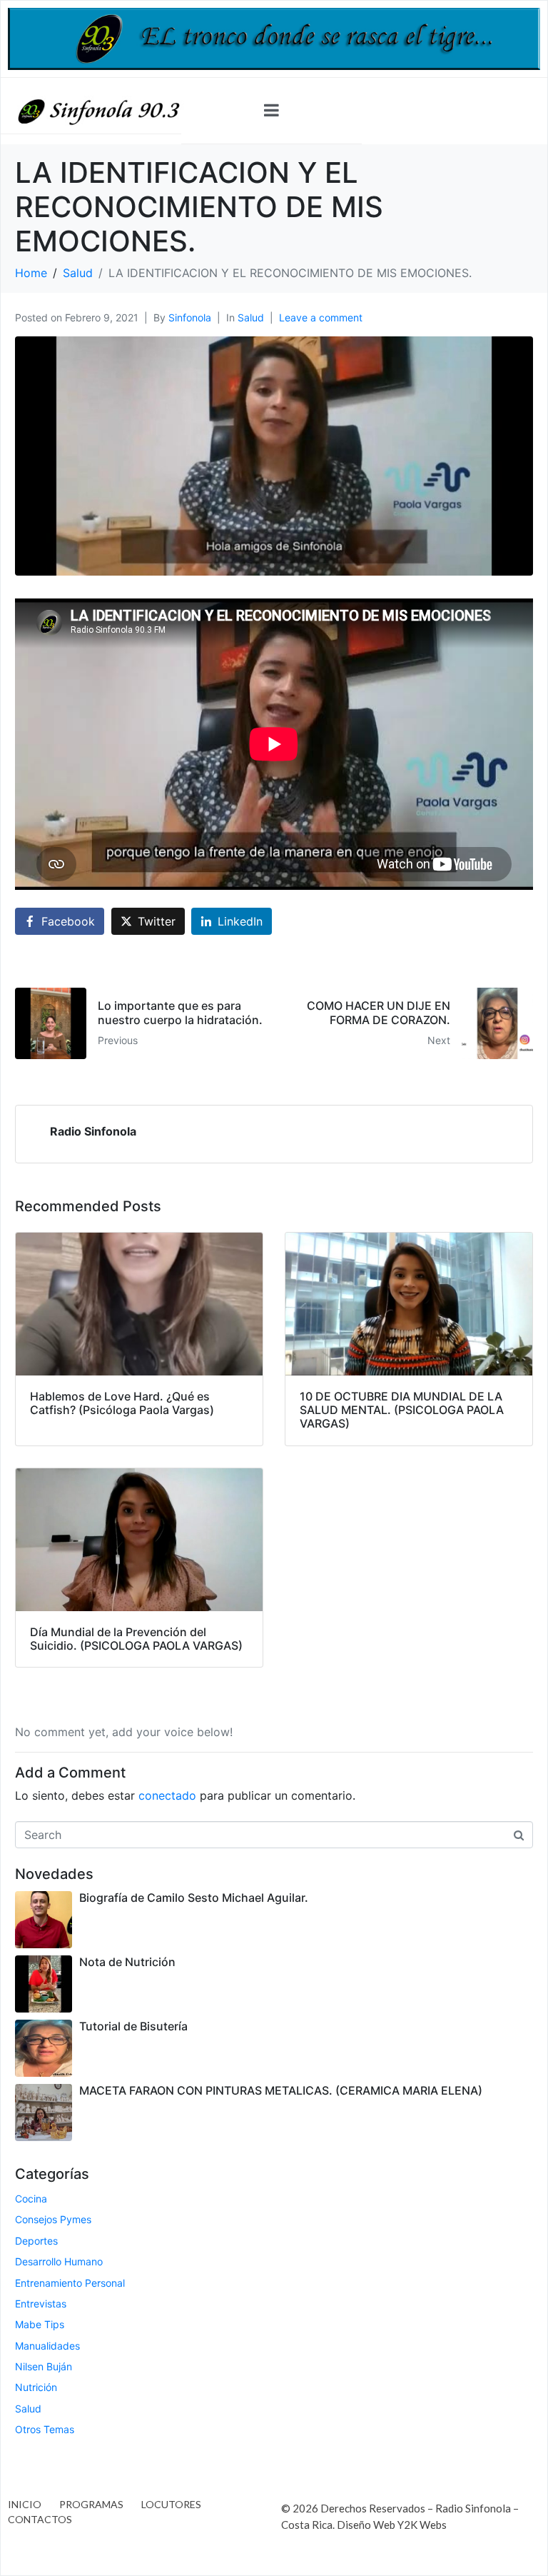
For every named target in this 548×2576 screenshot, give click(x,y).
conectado (167, 1795)
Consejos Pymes (53, 2219)
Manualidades (47, 2346)
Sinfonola (190, 317)
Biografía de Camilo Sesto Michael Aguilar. (194, 1898)
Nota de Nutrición (127, 1962)
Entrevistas (41, 2304)
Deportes (36, 2241)
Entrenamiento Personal (70, 2283)
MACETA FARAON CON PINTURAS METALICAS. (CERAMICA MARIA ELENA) (281, 2090)
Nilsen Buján (44, 2366)
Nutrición (36, 2387)
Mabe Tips (40, 2324)
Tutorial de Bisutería (133, 2026)
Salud (251, 317)
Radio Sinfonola (93, 1131)
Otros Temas (45, 2429)
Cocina (31, 2199)
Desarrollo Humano (59, 2261)
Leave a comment (321, 317)
